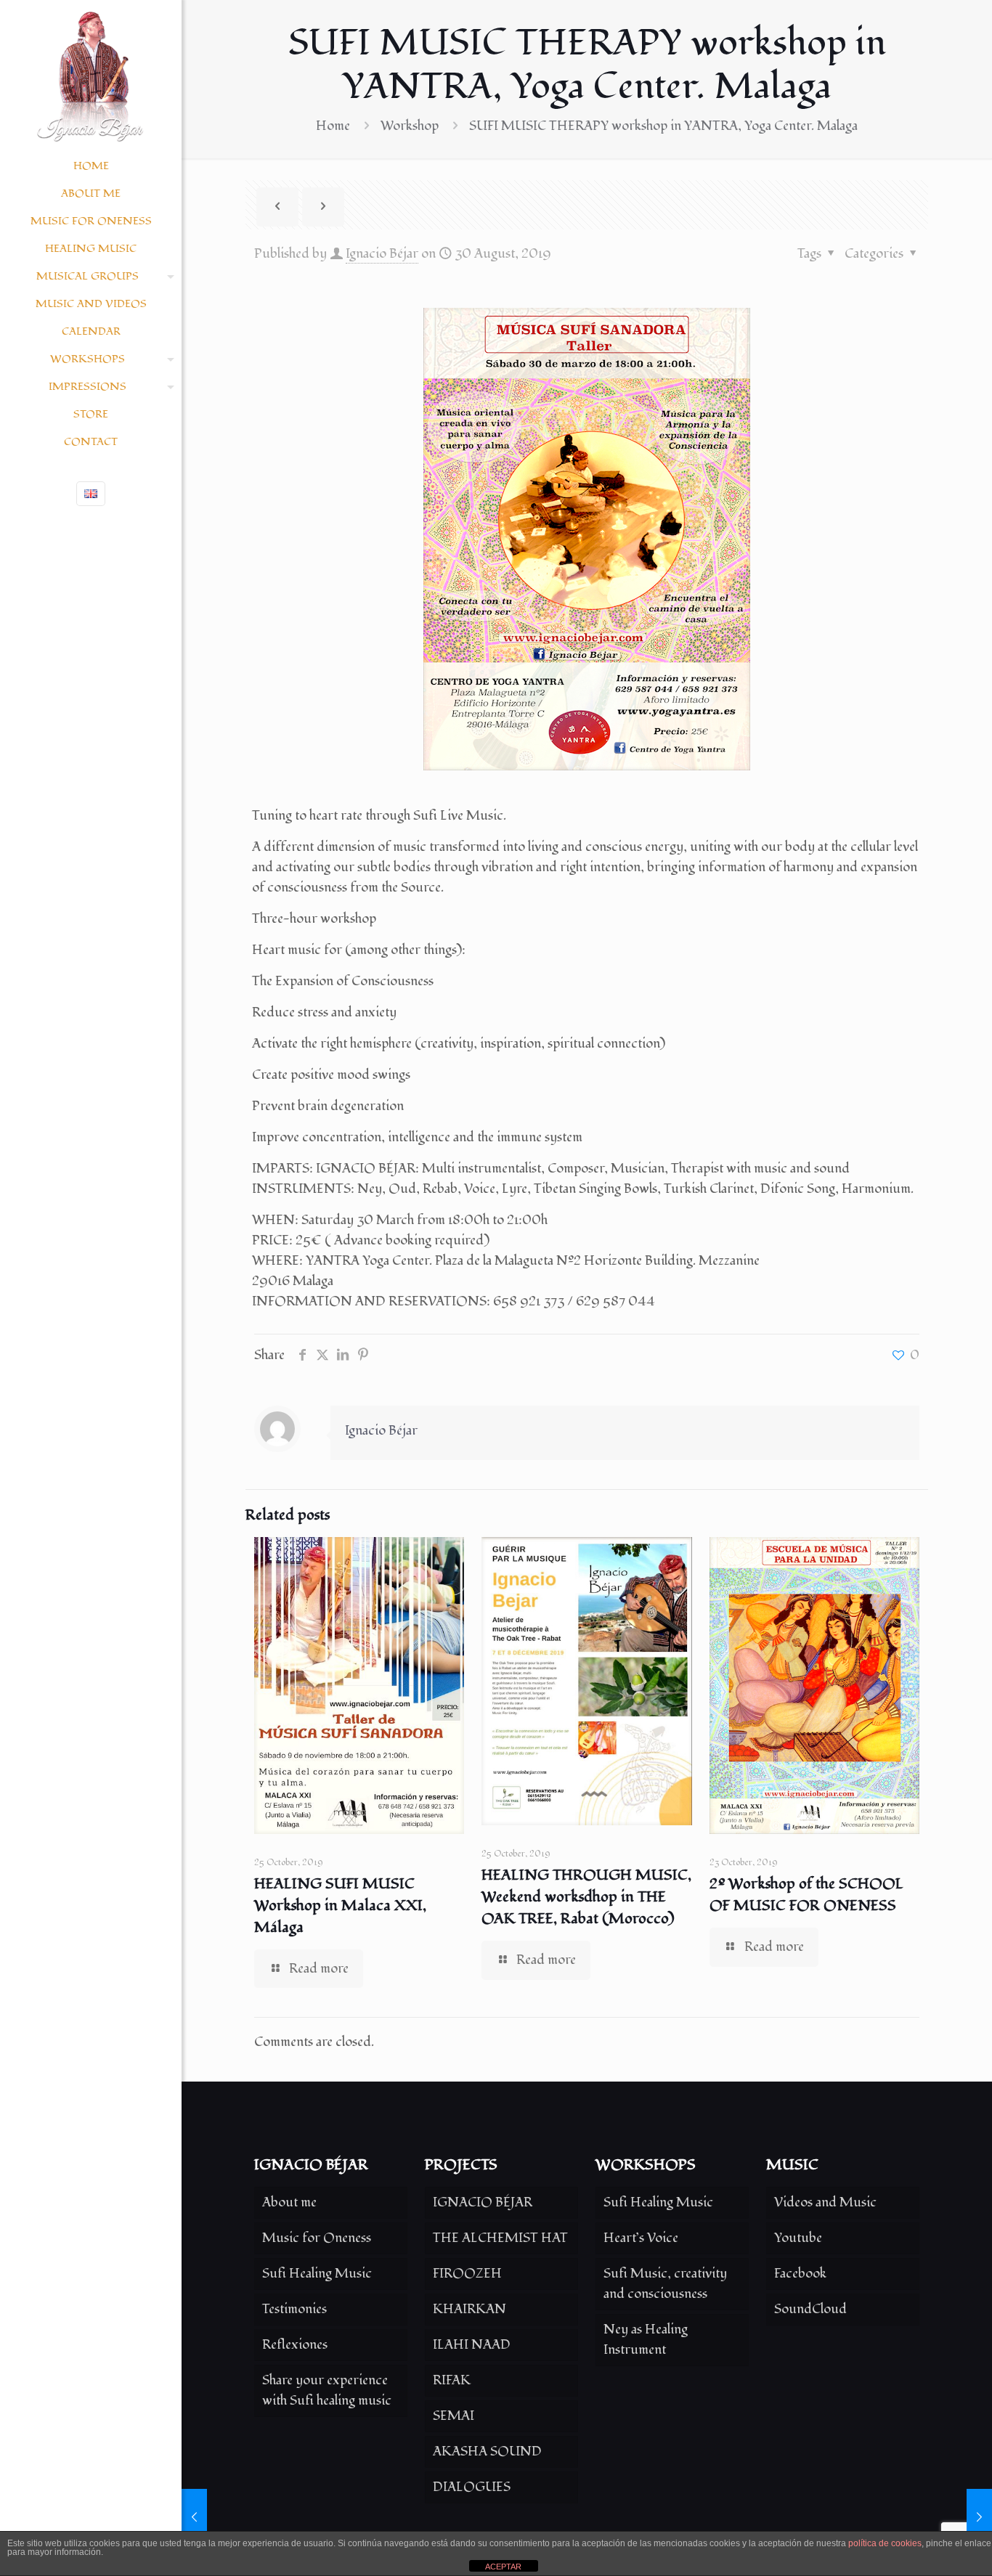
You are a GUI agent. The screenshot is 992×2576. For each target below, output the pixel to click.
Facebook (800, 2274)
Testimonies (294, 2309)
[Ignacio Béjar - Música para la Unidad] (91, 76)
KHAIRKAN (469, 2309)
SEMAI (454, 2416)
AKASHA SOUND (487, 2451)
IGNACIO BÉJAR (483, 2202)
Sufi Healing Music (317, 2274)
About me (289, 2202)
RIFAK (452, 2380)
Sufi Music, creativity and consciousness (665, 2284)
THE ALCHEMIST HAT (500, 2238)
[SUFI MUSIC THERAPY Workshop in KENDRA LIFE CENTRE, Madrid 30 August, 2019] (979, 2518)
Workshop (410, 126)
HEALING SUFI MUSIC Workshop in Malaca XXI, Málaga (340, 1906)
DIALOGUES (472, 2487)
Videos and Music (825, 2202)
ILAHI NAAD (472, 2345)
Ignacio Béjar (382, 254)
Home (333, 126)
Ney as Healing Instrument (646, 2340)
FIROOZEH (467, 2274)
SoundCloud (810, 2309)
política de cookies (885, 2543)
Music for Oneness (317, 2238)
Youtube (798, 2238)
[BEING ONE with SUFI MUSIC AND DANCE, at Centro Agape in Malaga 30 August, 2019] (194, 2518)
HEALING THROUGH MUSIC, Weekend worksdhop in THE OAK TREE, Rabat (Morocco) (586, 1897)
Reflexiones (295, 2345)
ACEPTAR (503, 2567)
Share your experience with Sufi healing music (327, 2390)
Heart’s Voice (641, 2238)
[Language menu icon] (91, 494)
